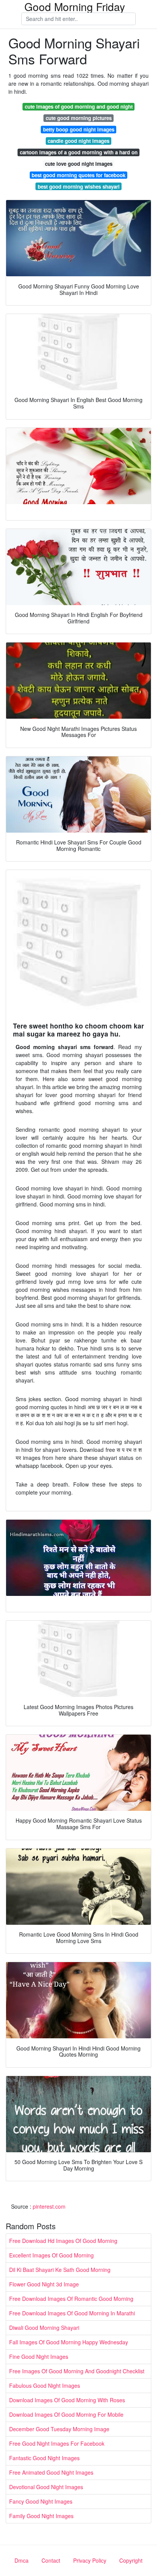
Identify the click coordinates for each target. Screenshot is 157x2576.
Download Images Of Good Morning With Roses (67, 2400)
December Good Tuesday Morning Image (59, 2429)
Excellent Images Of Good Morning (51, 2255)
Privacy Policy (90, 2560)
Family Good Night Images (41, 2516)
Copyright (131, 2560)
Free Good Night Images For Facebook (57, 2443)
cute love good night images (79, 164)
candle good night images (78, 141)
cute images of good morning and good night (79, 107)
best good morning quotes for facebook (78, 175)
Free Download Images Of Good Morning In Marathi (72, 2313)
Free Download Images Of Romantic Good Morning (71, 2299)
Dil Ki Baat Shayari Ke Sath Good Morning (60, 2270)
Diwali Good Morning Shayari (44, 2328)
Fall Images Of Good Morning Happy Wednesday (69, 2342)
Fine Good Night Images (39, 2357)
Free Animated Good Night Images (51, 2472)
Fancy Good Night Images (41, 2501)
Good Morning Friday (75, 6)
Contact (51, 2560)
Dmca (22, 2560)
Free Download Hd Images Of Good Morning (63, 2241)
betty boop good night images (79, 129)
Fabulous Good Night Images (45, 2385)
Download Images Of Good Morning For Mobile (66, 2414)
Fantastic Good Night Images (44, 2458)
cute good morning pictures (79, 118)
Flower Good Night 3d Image (44, 2284)
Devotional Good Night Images (46, 2487)
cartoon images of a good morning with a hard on (79, 152)
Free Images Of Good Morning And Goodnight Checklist (77, 2371)
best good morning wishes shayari (79, 187)
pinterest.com (49, 2206)
